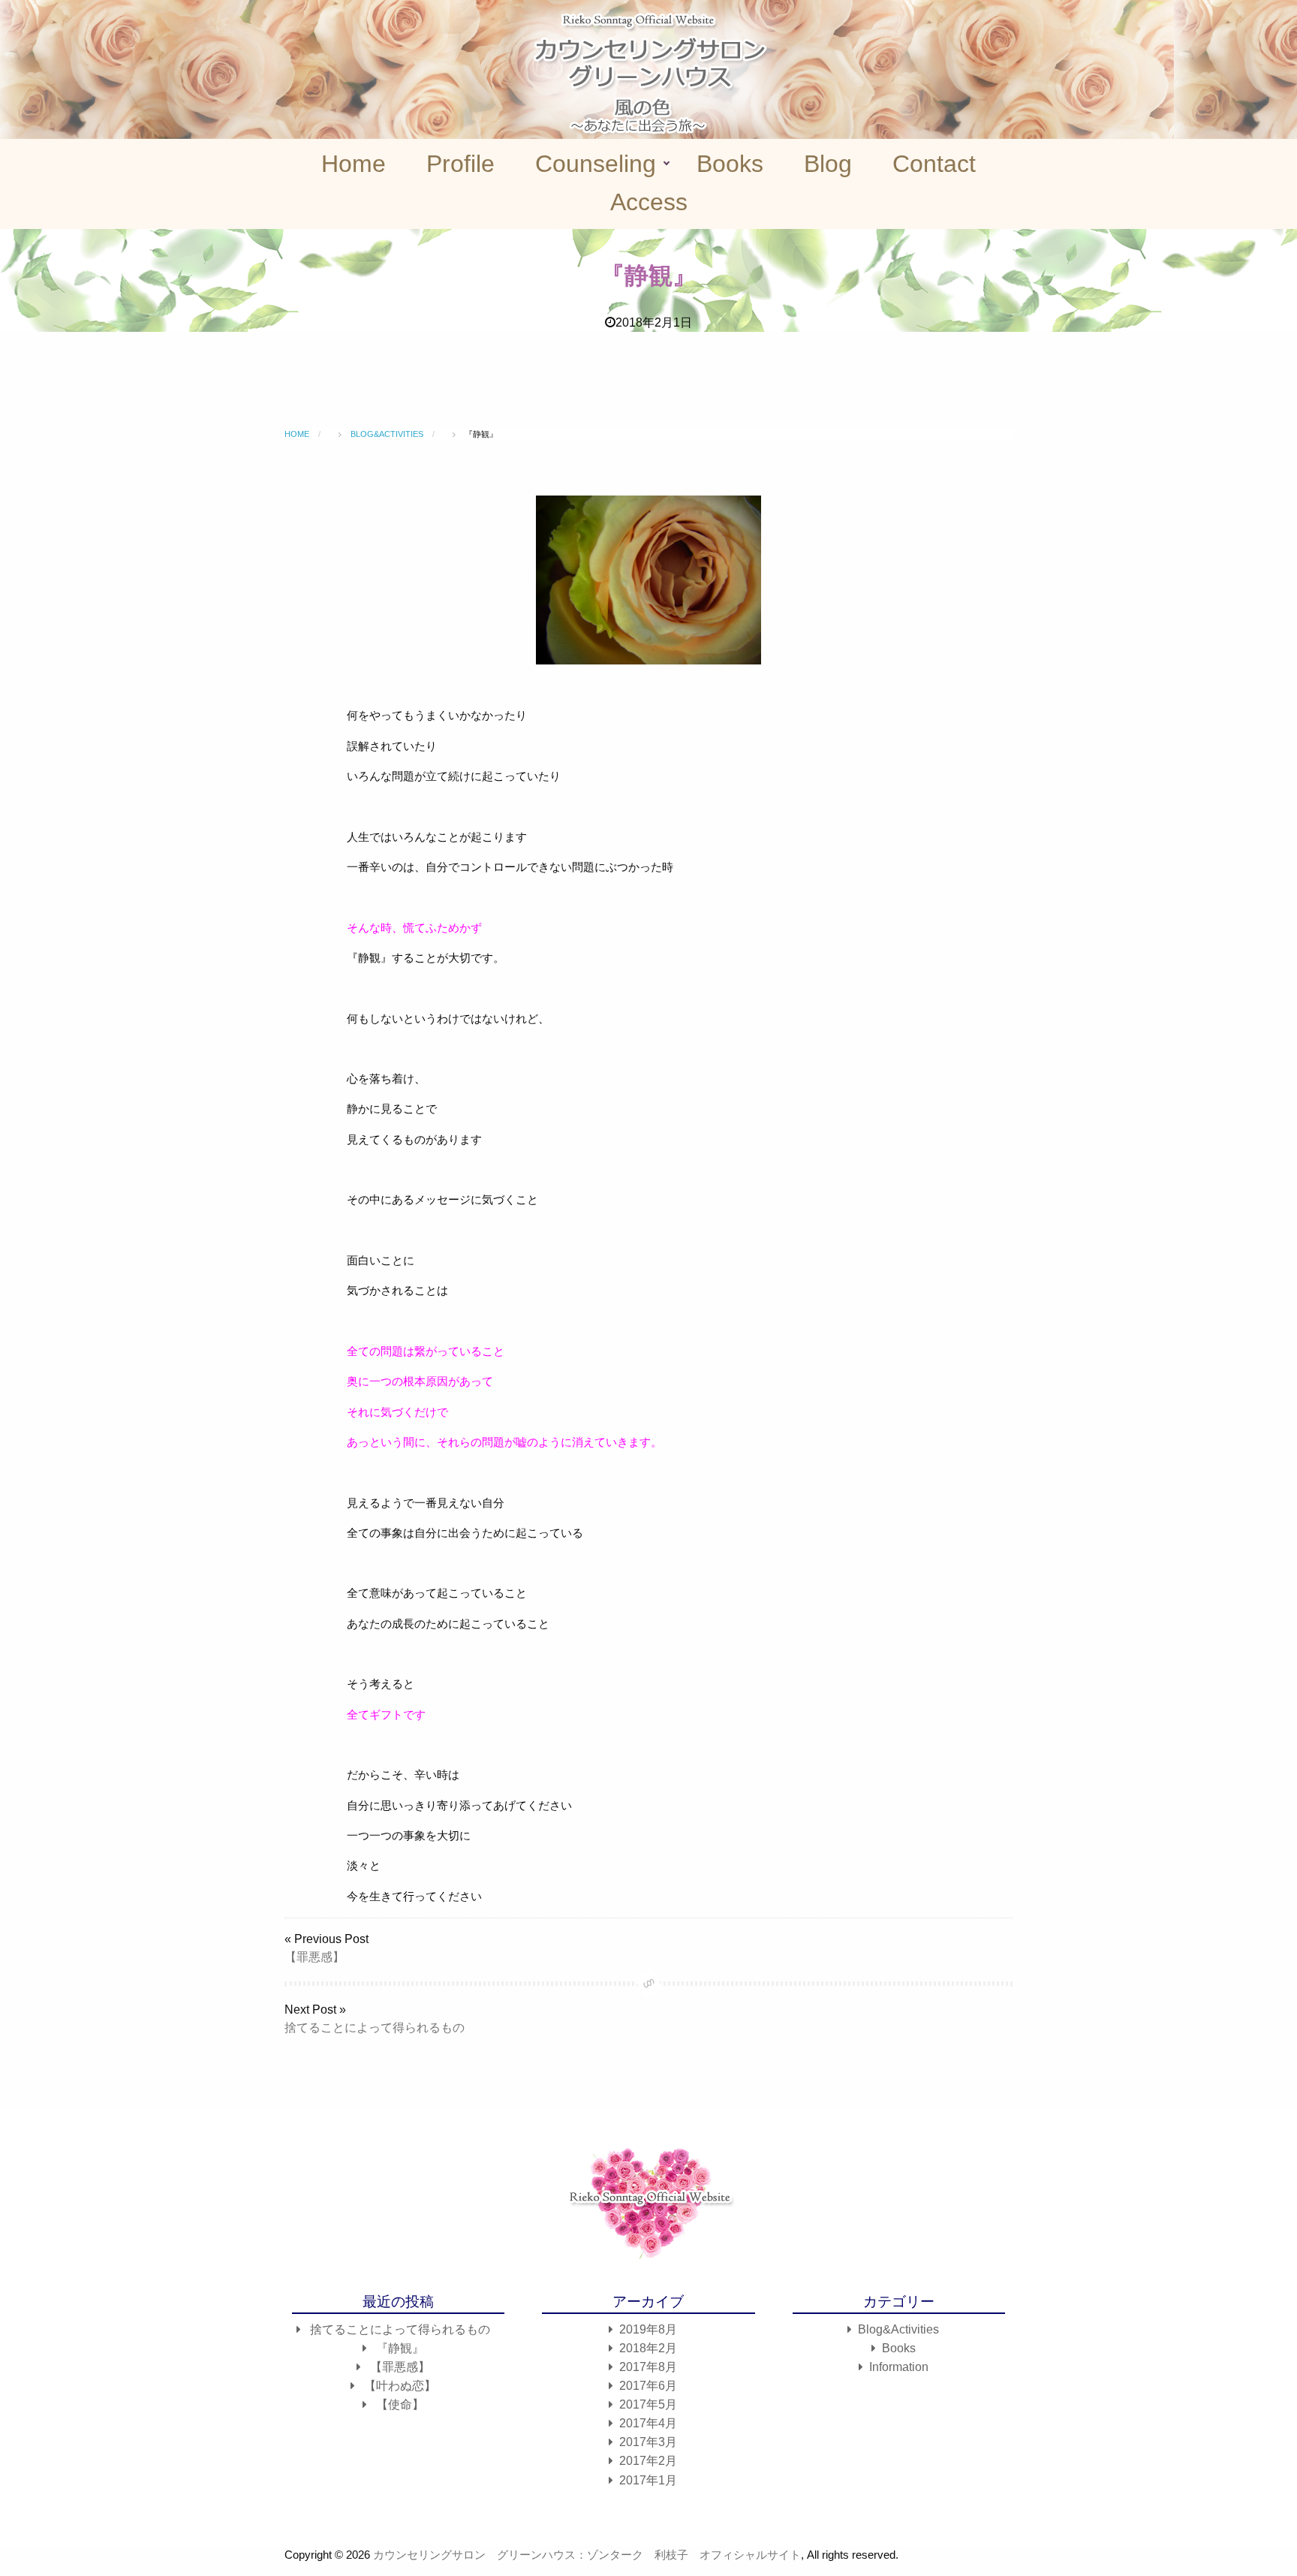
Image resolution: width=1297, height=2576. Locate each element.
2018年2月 (648, 2348)
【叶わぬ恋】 (400, 2386)
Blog (828, 164)
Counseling (596, 164)
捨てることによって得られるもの (375, 2028)
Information (899, 2367)
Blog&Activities (898, 2329)
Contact (934, 164)
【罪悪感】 (314, 1957)
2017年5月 (648, 2404)
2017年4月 (648, 2423)
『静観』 (400, 2348)
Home (354, 164)
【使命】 (400, 2404)
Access (649, 202)
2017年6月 (648, 2386)
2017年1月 (648, 2480)
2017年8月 (648, 2367)
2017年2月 (648, 2461)
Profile (460, 164)
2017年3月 (648, 2442)
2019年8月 (648, 2329)
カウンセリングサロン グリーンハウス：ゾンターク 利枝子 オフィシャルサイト (587, 2555)
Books (730, 164)
